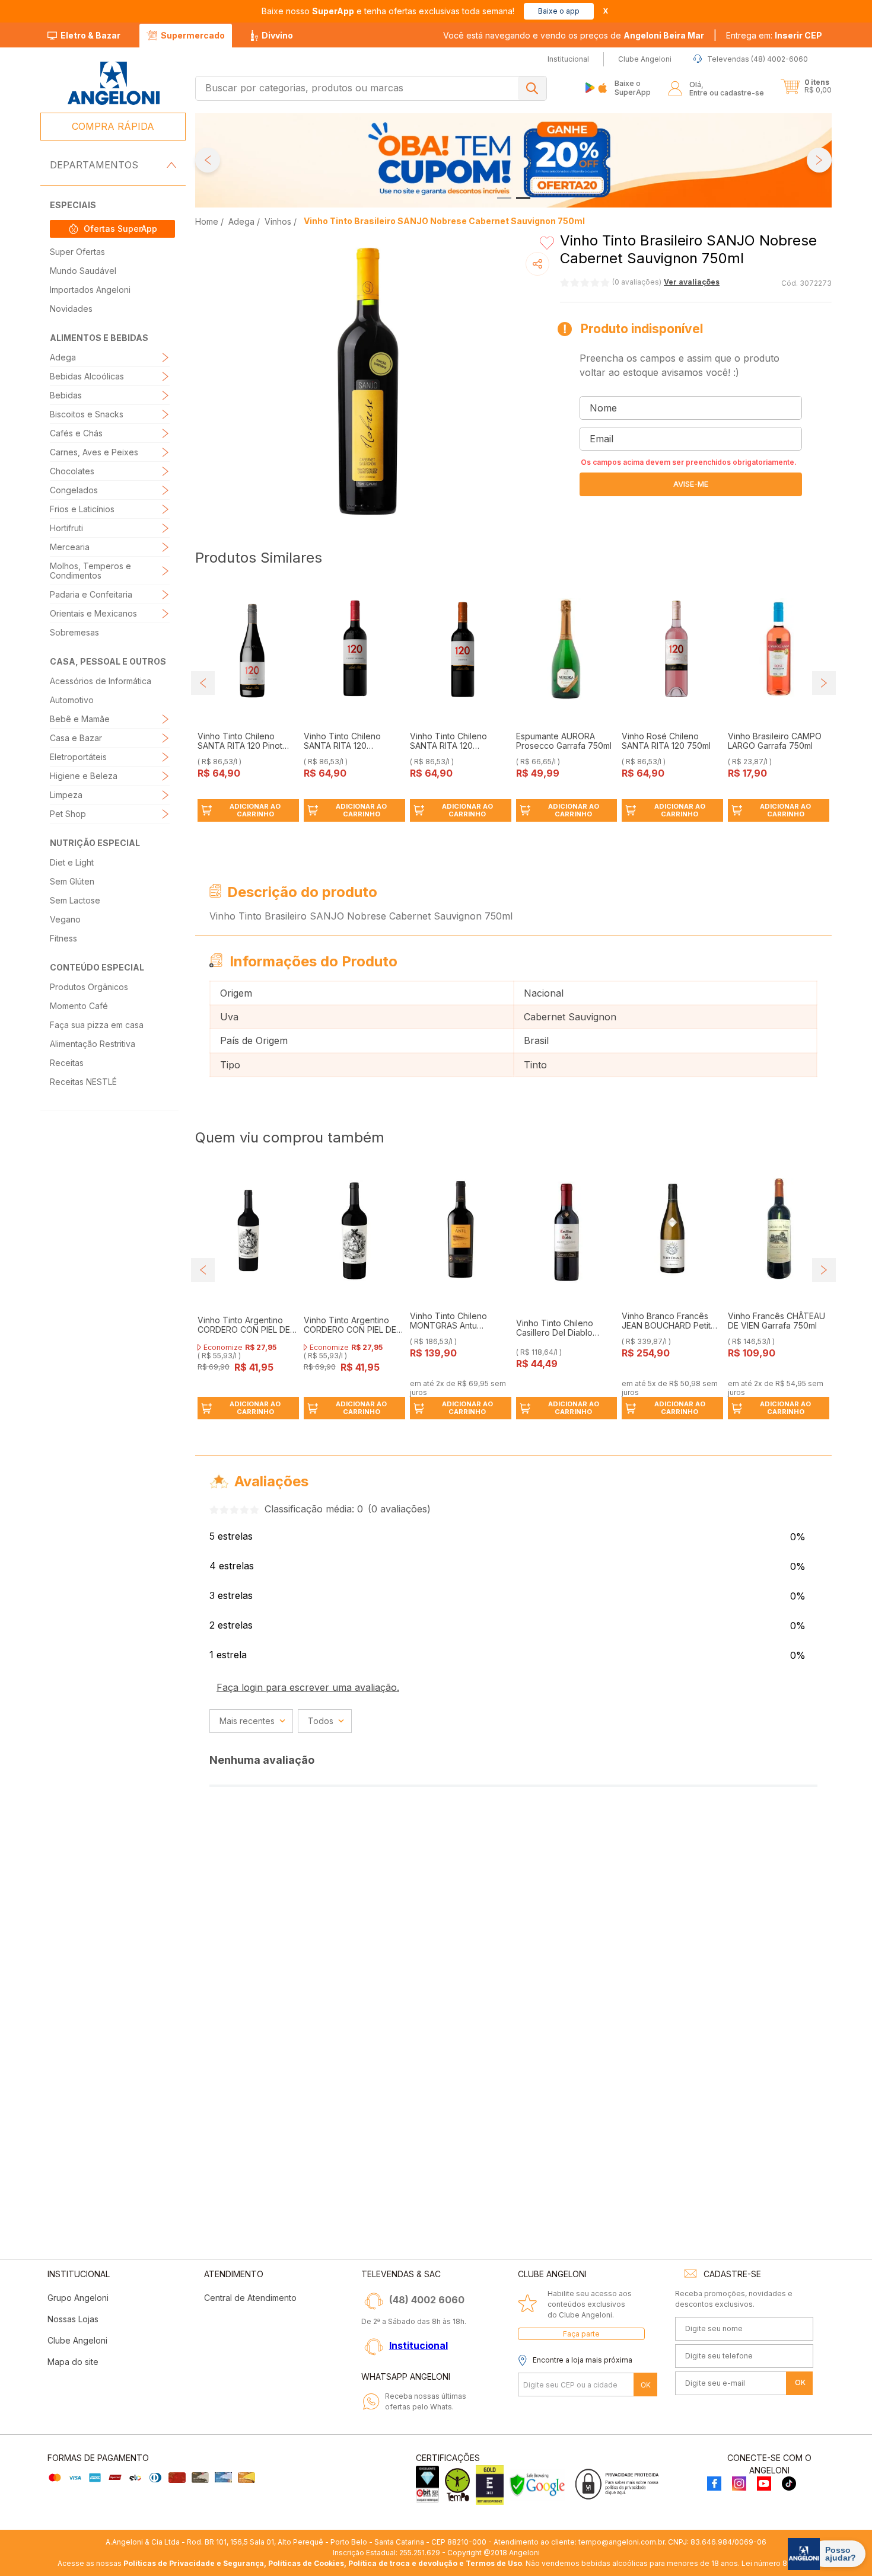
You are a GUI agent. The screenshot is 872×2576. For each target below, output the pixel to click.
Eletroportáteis (78, 757)
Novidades (71, 309)
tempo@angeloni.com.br (621, 2542)
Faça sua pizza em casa (97, 1025)
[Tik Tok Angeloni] (789, 2484)
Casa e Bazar (76, 738)
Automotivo (72, 700)
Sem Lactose (75, 900)
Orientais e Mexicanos (93, 613)
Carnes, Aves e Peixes (94, 452)
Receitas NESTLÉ (83, 1082)
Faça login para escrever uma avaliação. (308, 1687)
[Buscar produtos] (532, 88)
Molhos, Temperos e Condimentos (90, 571)
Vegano (65, 919)
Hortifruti (66, 528)
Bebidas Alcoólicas (87, 376)
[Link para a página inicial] (208, 221)
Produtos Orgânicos (89, 987)
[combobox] (371, 88)
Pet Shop (68, 814)
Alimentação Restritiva (93, 1044)
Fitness (63, 938)
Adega (63, 357)
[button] (774, 36)
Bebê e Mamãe (80, 719)
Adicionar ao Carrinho (255, 810)
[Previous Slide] (208, 160)
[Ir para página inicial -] (113, 83)
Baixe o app (559, 11)
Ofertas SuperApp (120, 229)
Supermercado (193, 35)
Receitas (67, 1063)
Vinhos (278, 221)
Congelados (74, 490)
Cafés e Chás (76, 433)
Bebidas (66, 395)
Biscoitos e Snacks (87, 414)
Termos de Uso (494, 2563)
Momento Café (79, 1006)
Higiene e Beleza (84, 776)
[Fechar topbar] (606, 11)
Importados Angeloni (90, 290)
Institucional (419, 2345)
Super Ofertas (77, 252)
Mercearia (70, 547)
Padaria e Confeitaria (91, 594)
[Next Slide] (819, 160)
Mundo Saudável (83, 271)
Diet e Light (72, 862)
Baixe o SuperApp (633, 87)
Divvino (277, 35)
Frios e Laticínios (82, 509)
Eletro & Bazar (90, 35)
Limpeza (66, 795)
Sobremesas (74, 632)
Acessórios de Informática (101, 681)
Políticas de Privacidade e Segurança (194, 2563)
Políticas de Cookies (306, 2563)
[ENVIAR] (691, 484)
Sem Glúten (72, 881)
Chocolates (72, 471)
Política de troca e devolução (403, 2563)
